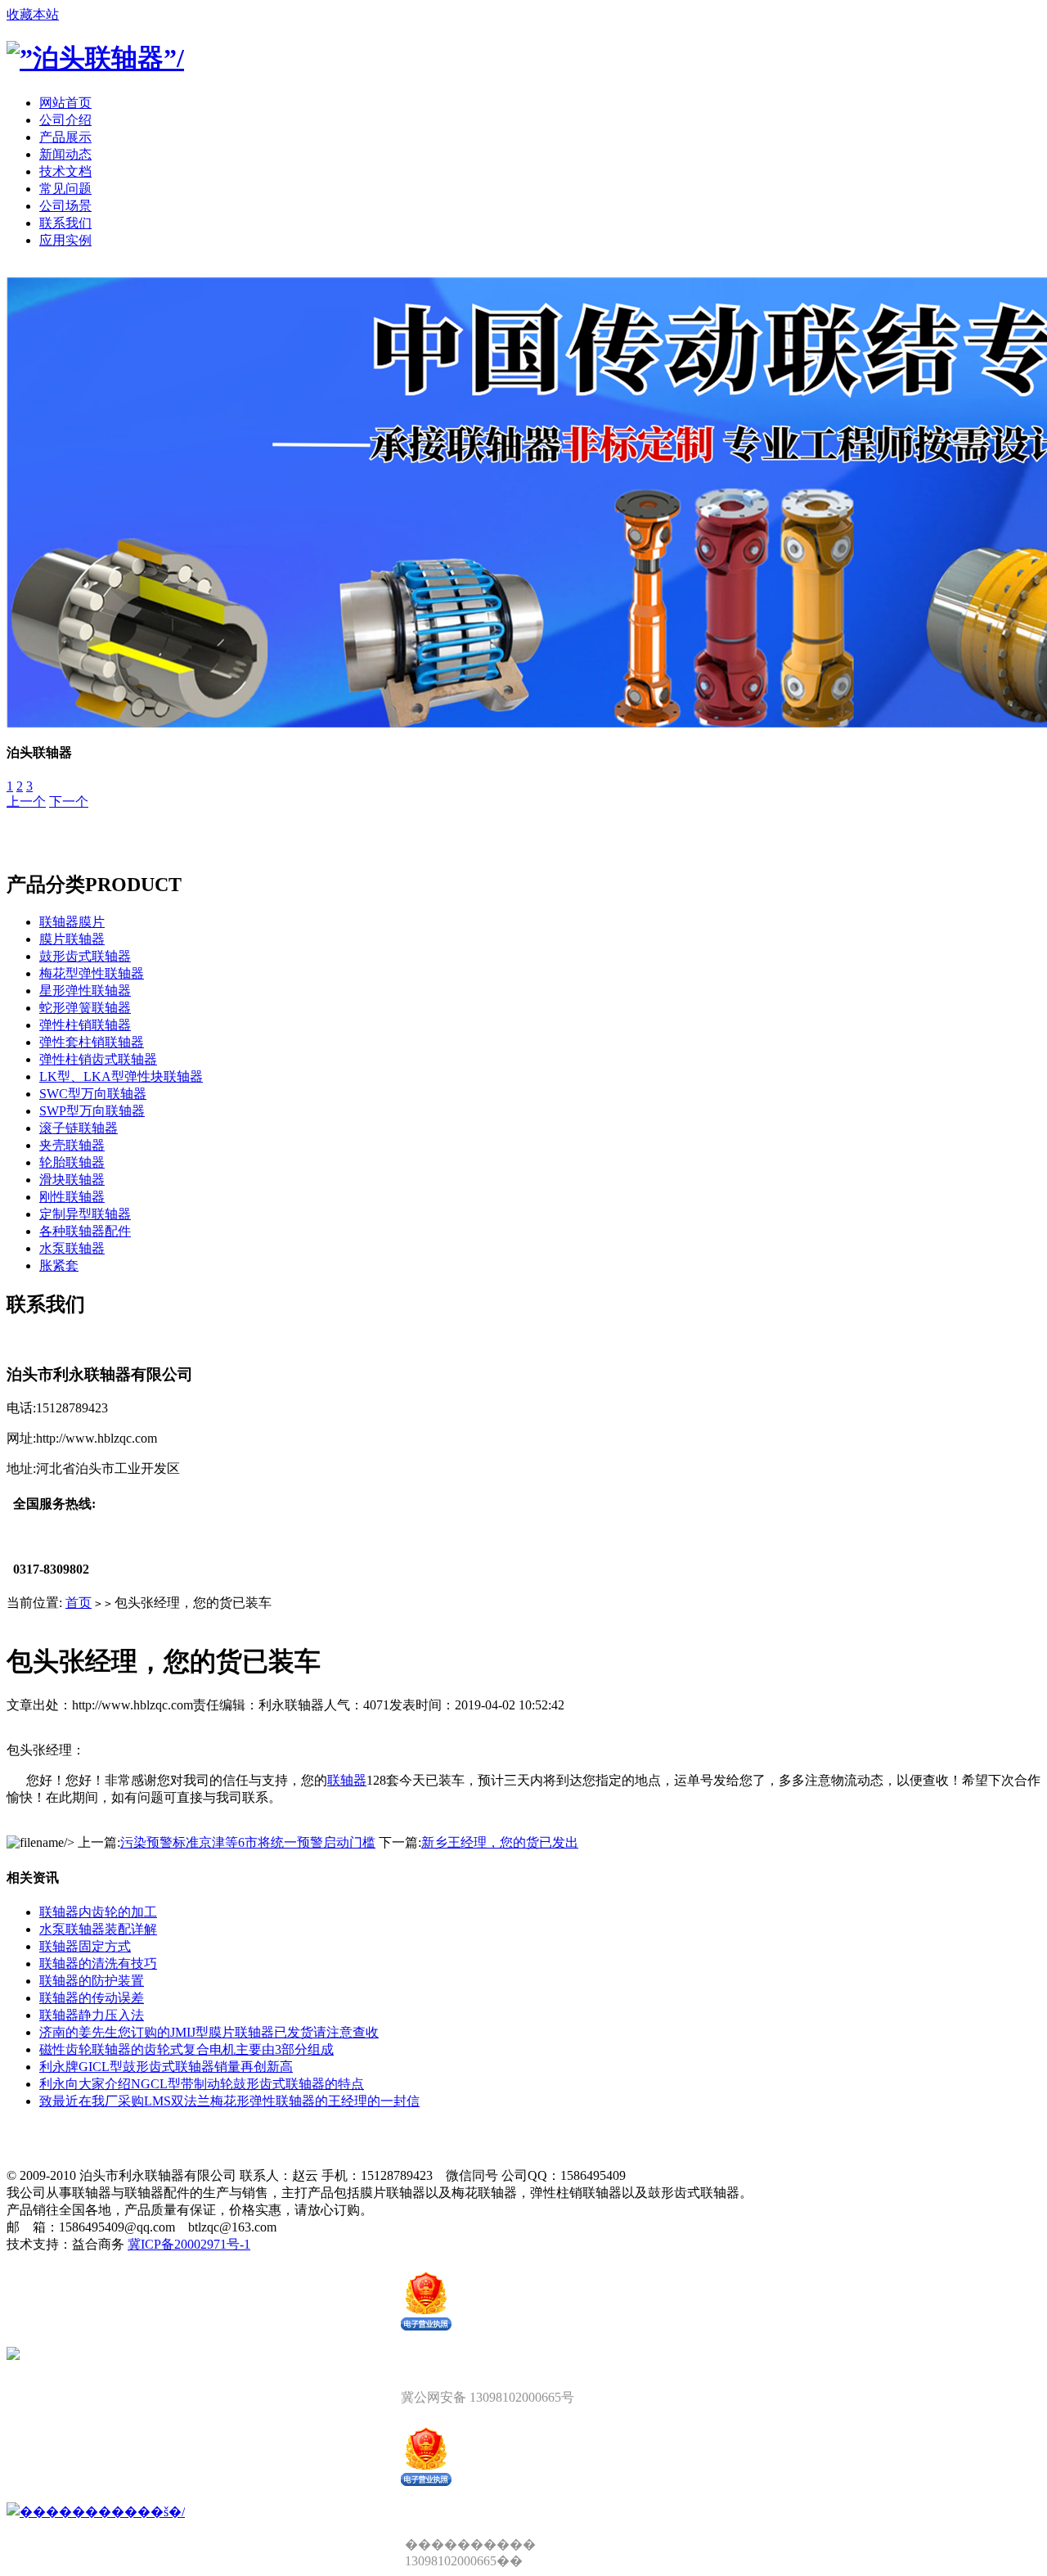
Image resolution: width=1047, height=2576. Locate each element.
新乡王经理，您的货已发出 (500, 1842)
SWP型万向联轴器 (92, 1111)
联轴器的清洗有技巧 (98, 1964)
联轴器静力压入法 (92, 2015)
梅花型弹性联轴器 (92, 973)
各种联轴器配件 (85, 1231)
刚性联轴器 (72, 1197)
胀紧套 (59, 1265)
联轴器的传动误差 (92, 1998)
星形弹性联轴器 (85, 991)
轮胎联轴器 (72, 1162)
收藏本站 (33, 14)
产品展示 (65, 137)
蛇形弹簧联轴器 (85, 1008)
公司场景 (65, 206)
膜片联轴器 (72, 939)
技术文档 (65, 171)
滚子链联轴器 (79, 1128)
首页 (79, 1603)
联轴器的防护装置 (92, 1981)
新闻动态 (65, 154)
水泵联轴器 (72, 1248)
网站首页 (65, 103)
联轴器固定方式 (85, 1946)
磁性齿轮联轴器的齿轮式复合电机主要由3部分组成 (186, 2049)
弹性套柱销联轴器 (92, 1042)
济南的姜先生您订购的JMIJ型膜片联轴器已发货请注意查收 (209, 2032)
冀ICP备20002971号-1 (189, 2244)
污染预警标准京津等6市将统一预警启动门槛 (248, 1842)
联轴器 (347, 1780)
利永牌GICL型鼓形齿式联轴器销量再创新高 (166, 2067)
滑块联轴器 (72, 1180)
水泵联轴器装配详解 (98, 1929)
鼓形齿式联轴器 (85, 956)
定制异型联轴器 (85, 1214)
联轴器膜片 (72, 922)
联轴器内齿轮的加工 (98, 1912)
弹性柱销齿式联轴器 (98, 1059)
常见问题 (65, 189)
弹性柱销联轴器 (85, 1025)
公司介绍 (65, 120)
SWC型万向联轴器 (93, 1094)
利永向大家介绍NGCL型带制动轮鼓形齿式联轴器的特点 (202, 2084)
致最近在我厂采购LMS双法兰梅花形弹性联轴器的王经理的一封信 (229, 2101)
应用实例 (65, 240)
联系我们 (65, 223)
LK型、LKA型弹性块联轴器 (121, 1076)
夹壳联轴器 (72, 1145)
